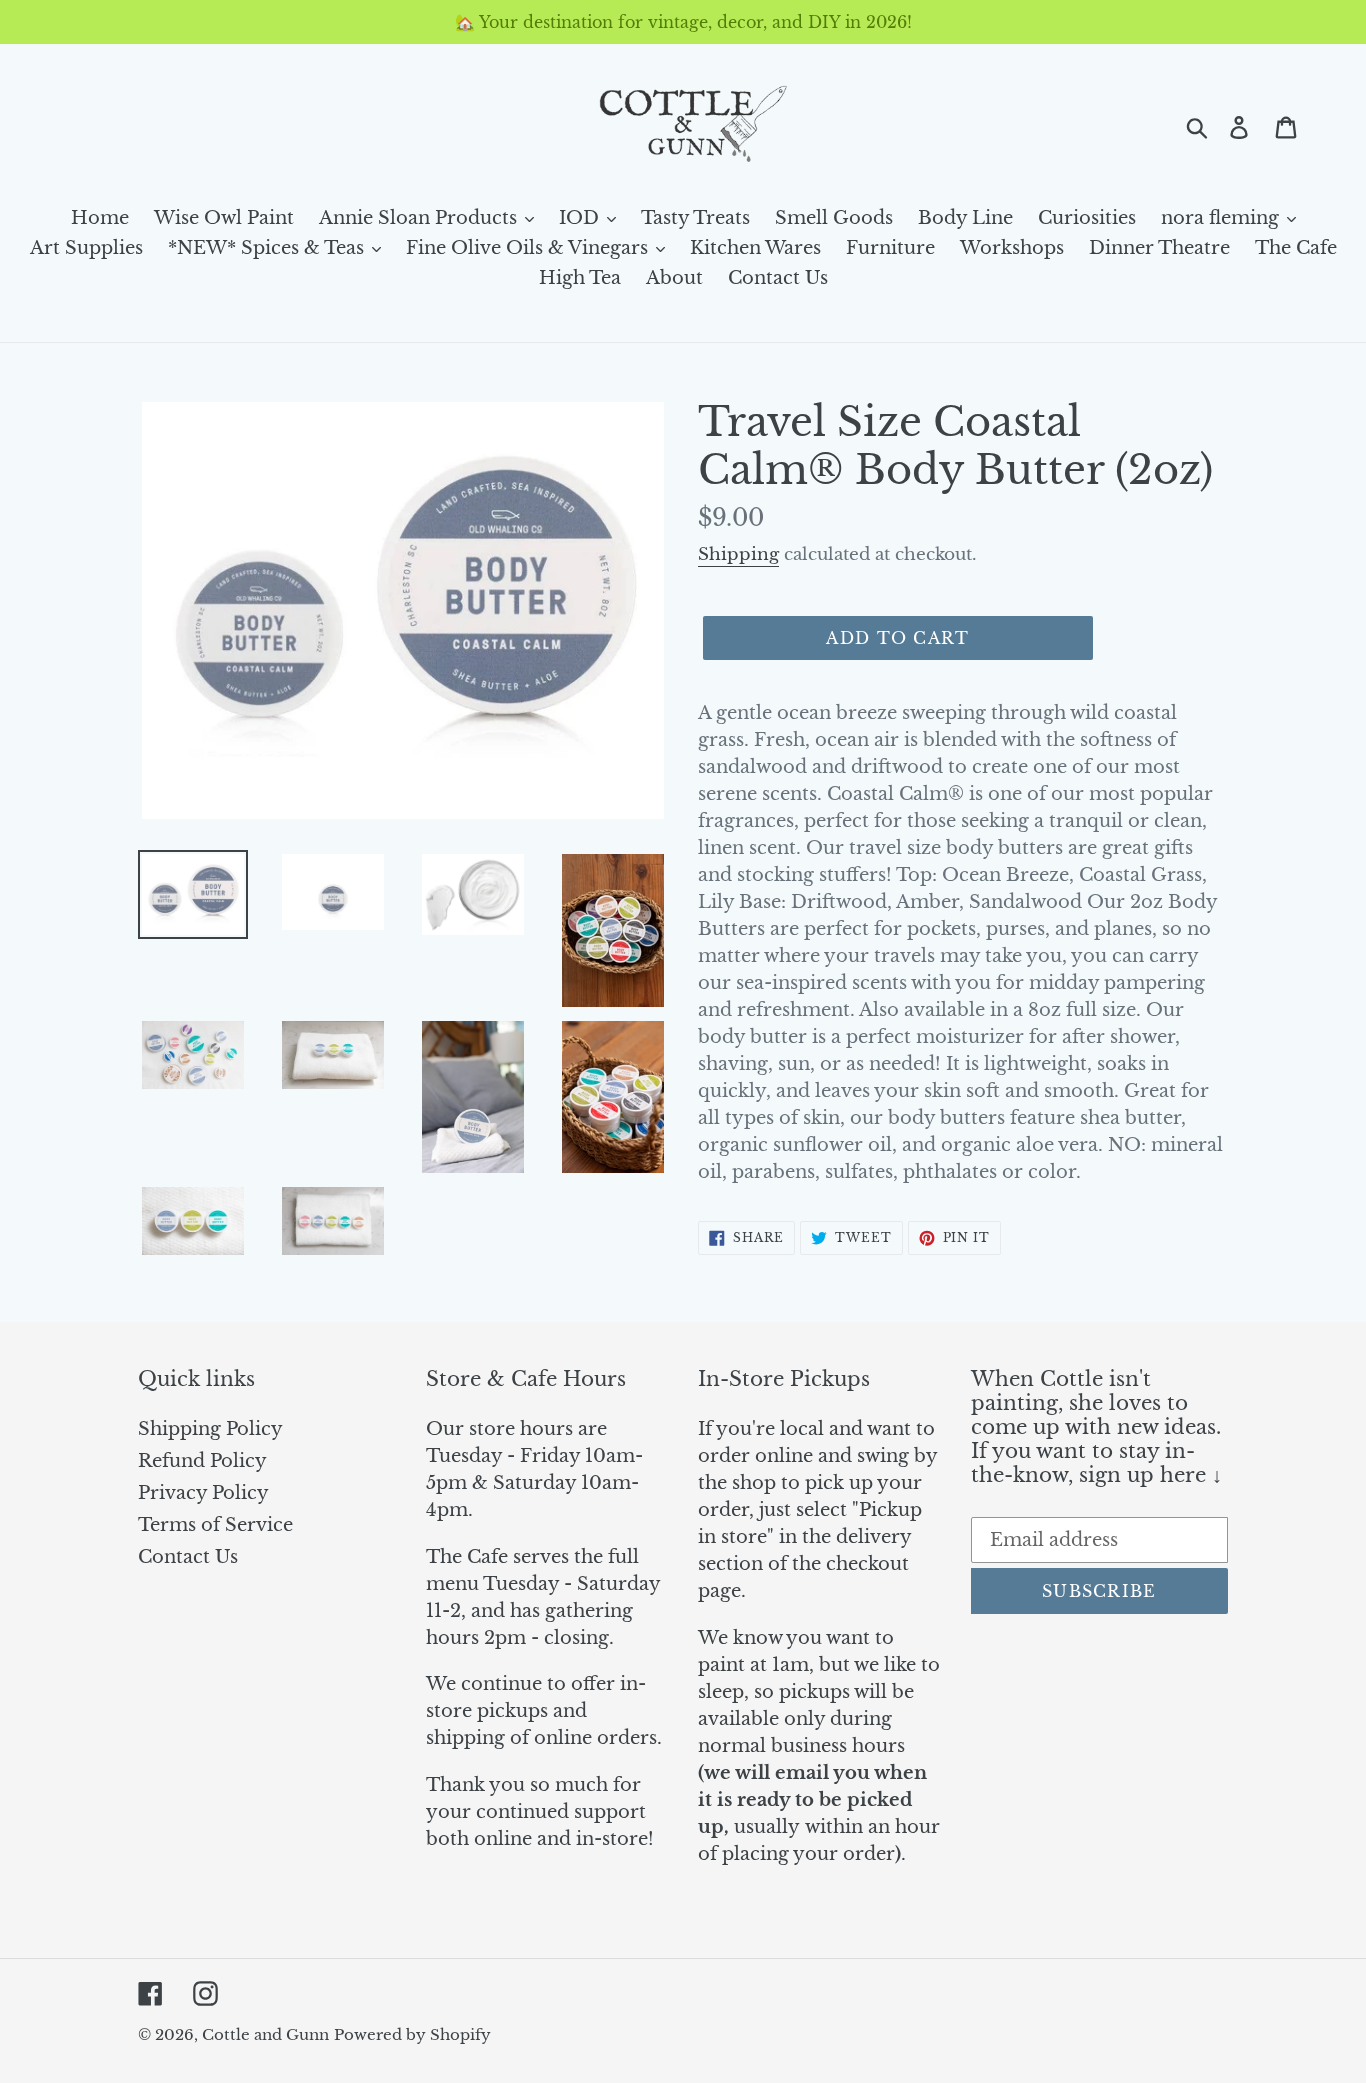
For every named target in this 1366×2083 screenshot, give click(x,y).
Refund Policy (202, 1461)
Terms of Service (215, 1525)
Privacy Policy (203, 1493)
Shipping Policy (210, 1429)
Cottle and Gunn (265, 2034)
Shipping (738, 554)
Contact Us (188, 1557)
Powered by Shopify (412, 2034)
